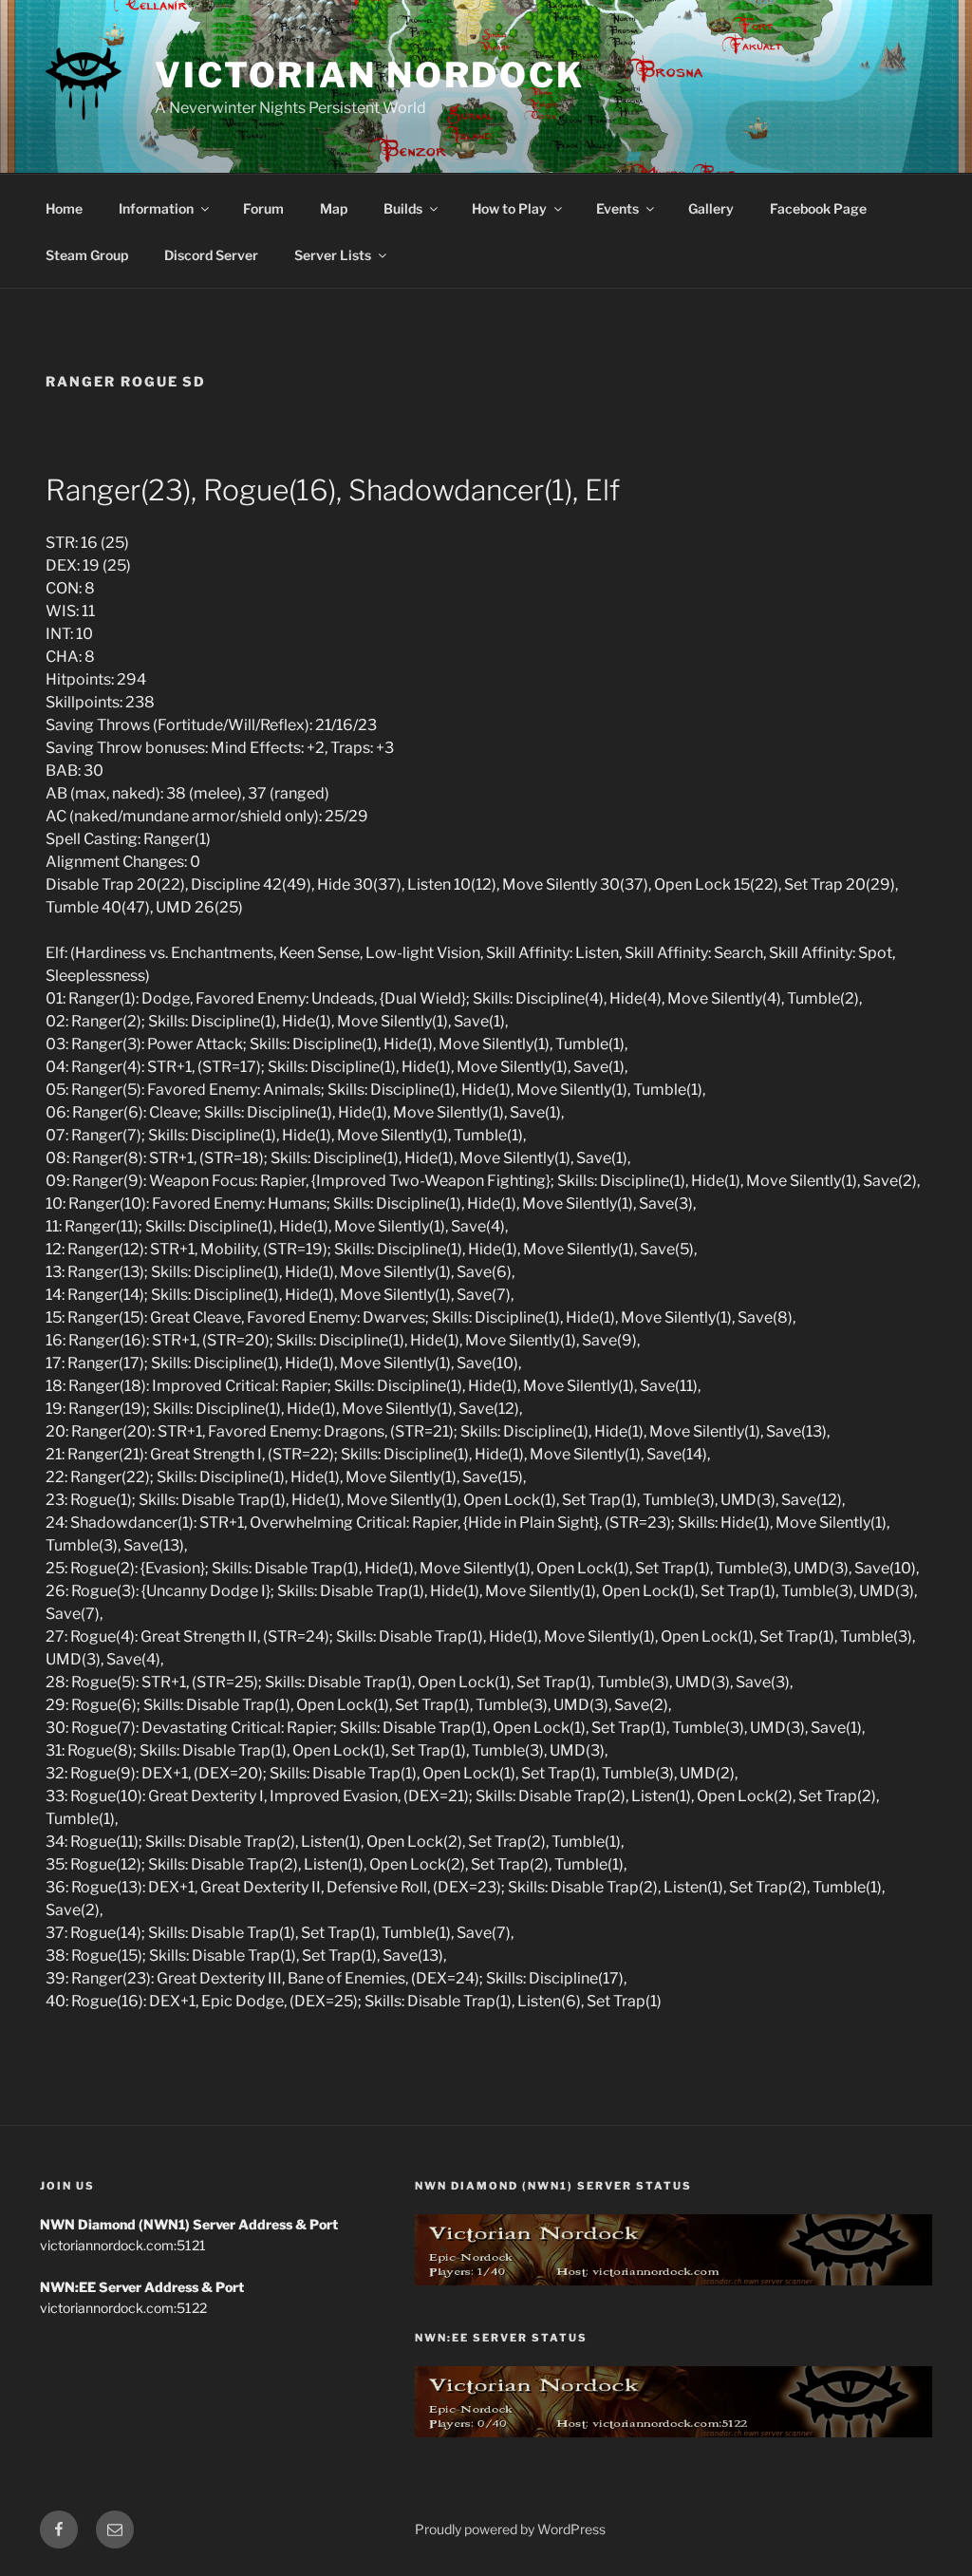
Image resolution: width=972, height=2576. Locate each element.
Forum (263, 208)
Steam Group (87, 255)
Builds (403, 208)
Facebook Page (818, 208)
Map (334, 208)
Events (617, 208)
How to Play (509, 208)
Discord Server (211, 255)
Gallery (711, 208)
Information (156, 208)
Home (64, 208)
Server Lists (333, 255)
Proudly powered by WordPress (510, 2529)
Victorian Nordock (370, 75)
